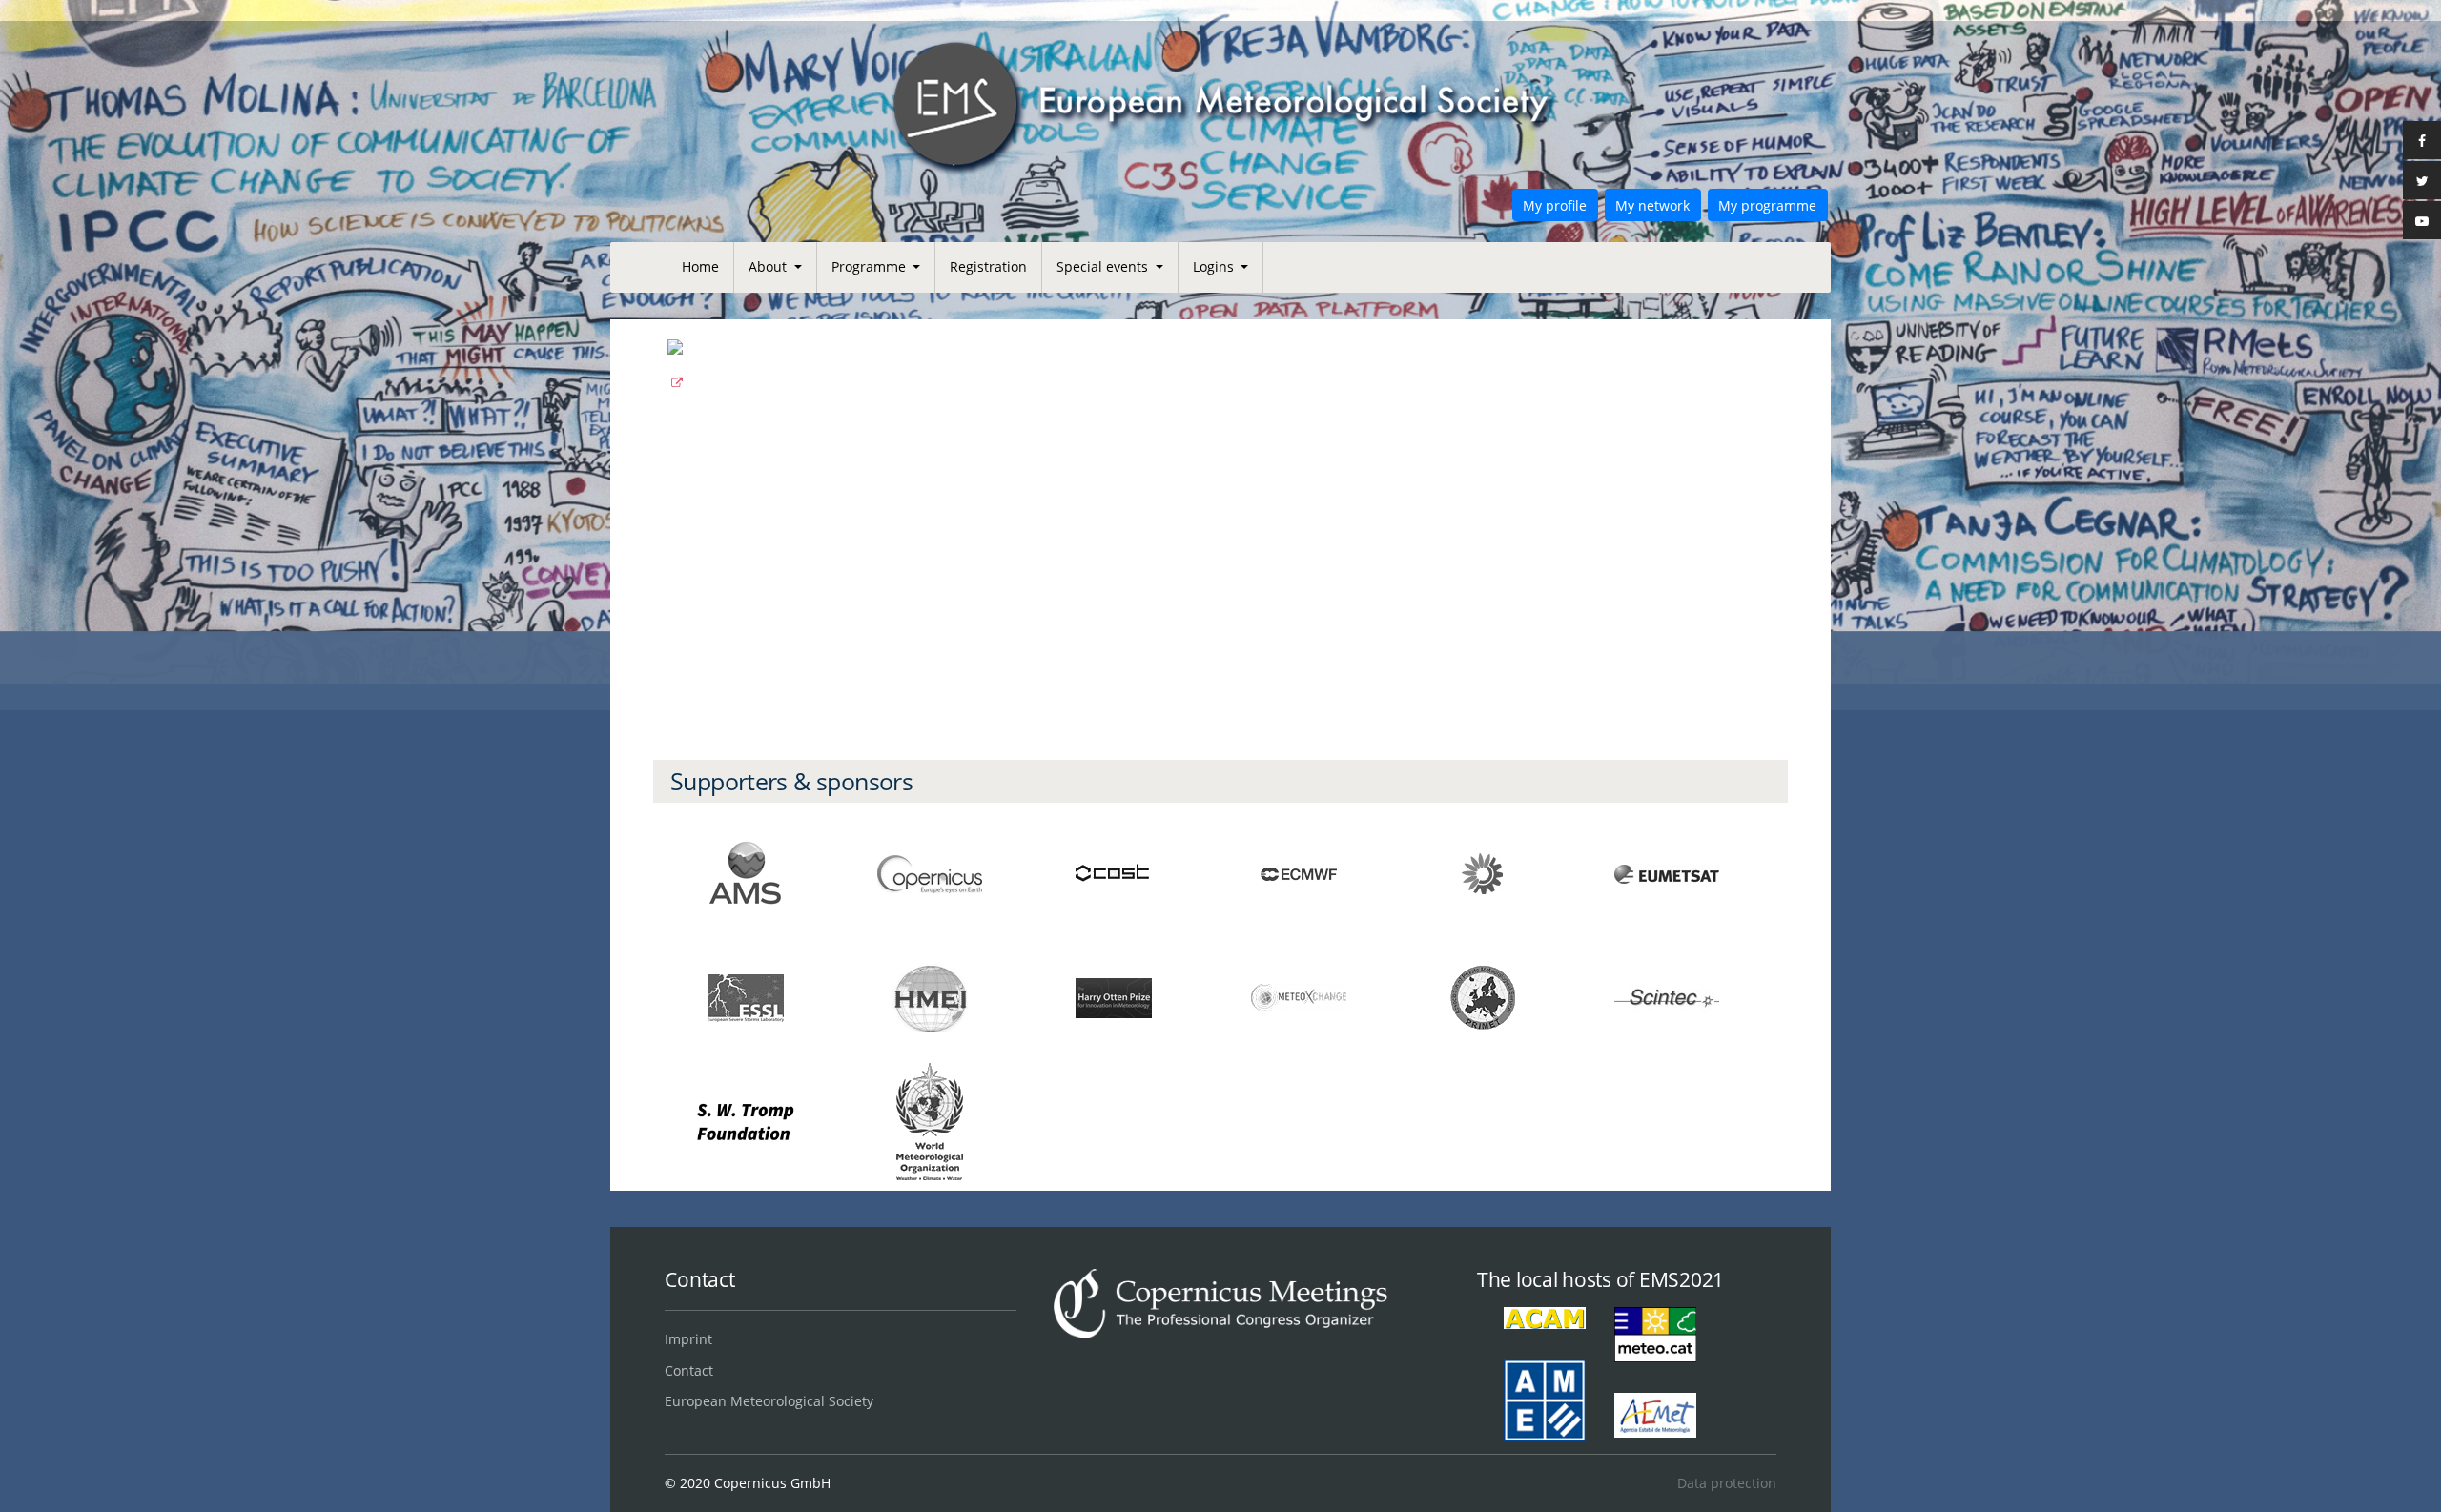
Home (700, 266)
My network (1652, 205)
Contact (689, 1370)
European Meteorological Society (769, 1401)
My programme (1767, 205)
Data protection (1726, 1483)
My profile (1555, 205)
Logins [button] (1215, 266)
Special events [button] (1104, 266)
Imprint (688, 1339)
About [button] (769, 266)
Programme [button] (871, 266)
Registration (988, 266)
